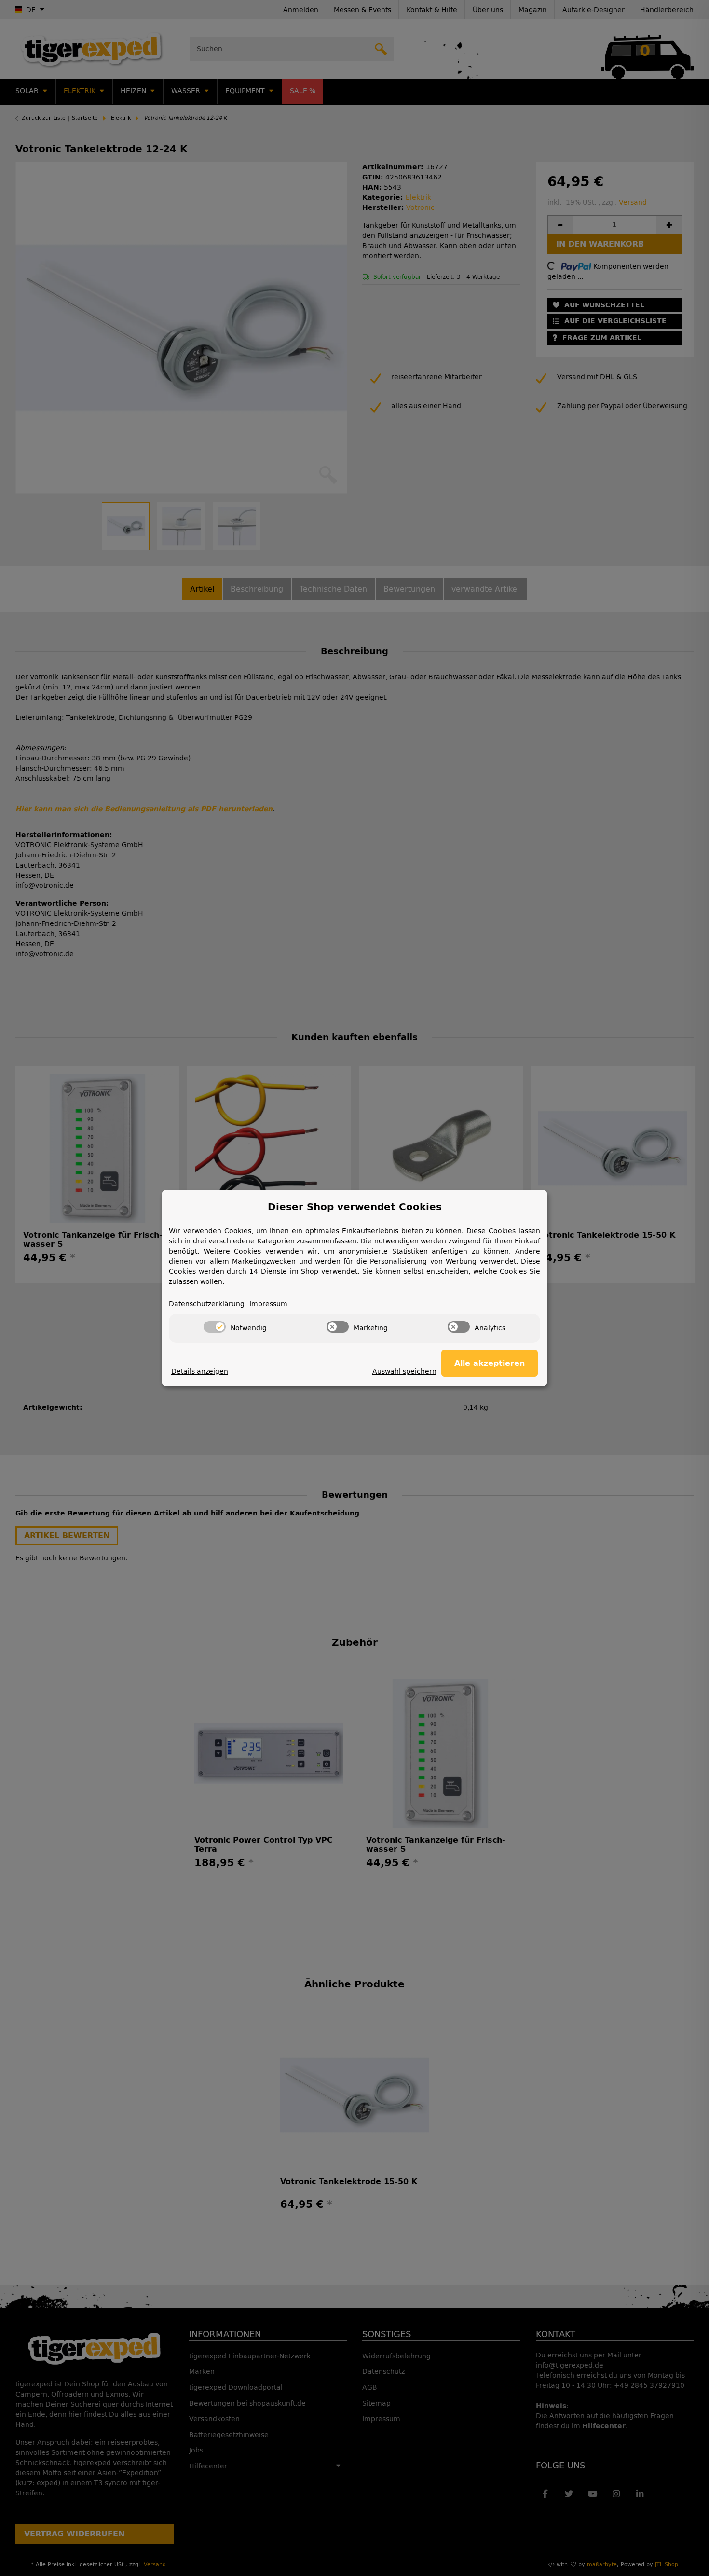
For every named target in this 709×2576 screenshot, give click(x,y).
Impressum (268, 1304)
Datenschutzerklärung (207, 1304)
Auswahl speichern (404, 1371)
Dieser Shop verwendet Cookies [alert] (355, 1207)
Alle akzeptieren (490, 1363)
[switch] (215, 1327)
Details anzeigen (200, 1371)
